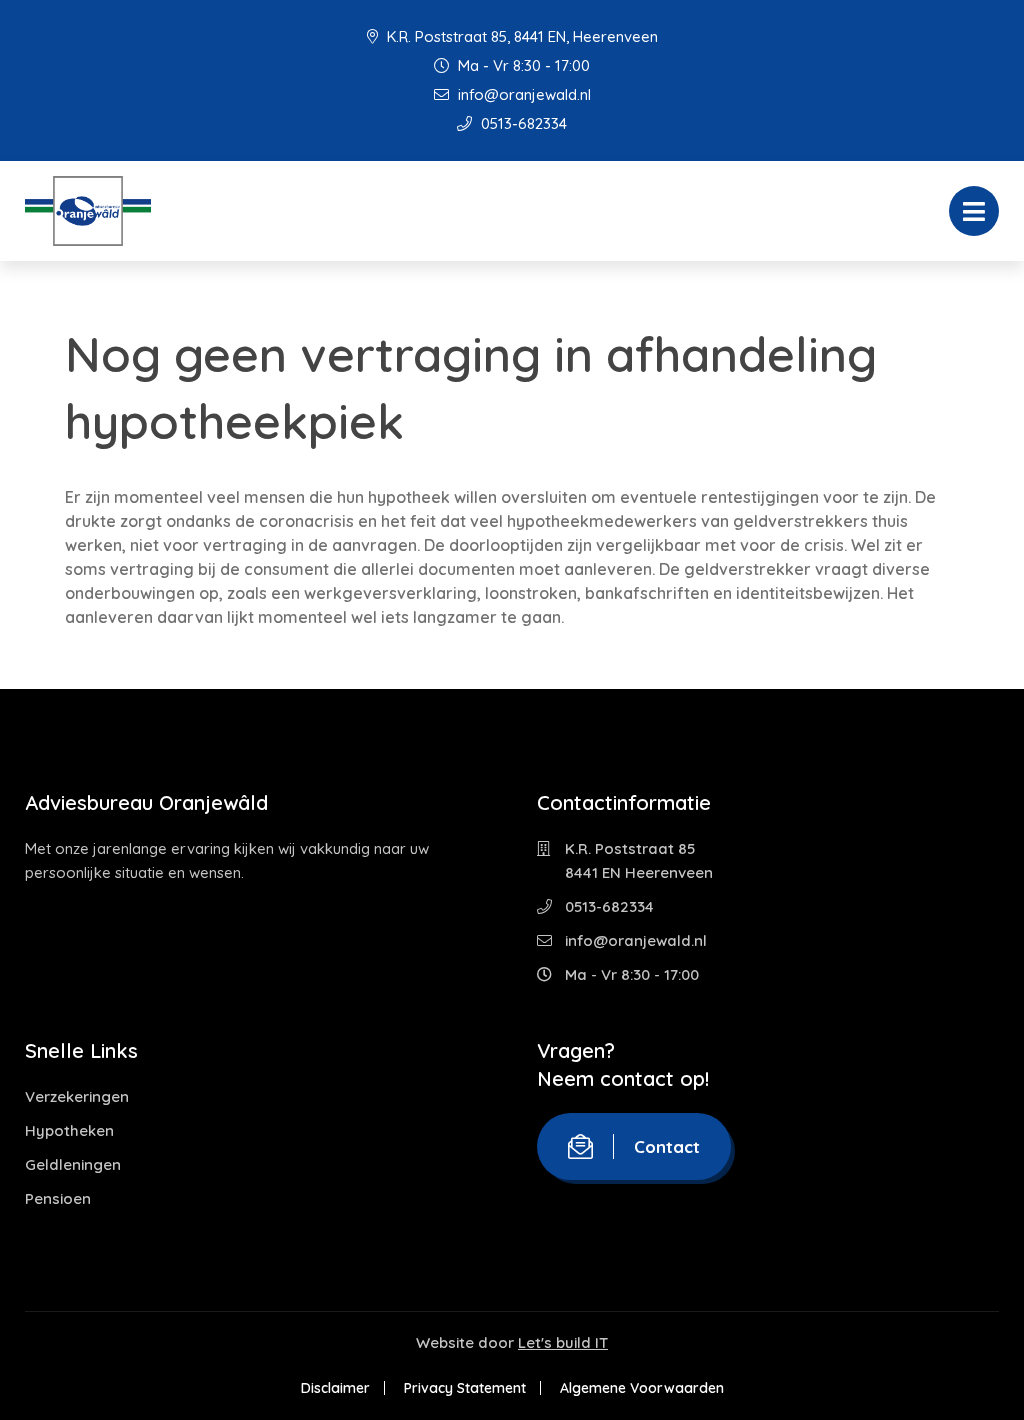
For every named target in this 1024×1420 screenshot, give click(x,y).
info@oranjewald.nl (522, 94)
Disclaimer (335, 1388)
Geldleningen (73, 1164)
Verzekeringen (77, 1096)
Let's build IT (563, 1342)
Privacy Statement (465, 1388)
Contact (667, 1146)
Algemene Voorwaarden (642, 1388)
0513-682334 (522, 123)
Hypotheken (69, 1130)
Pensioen (58, 1198)
